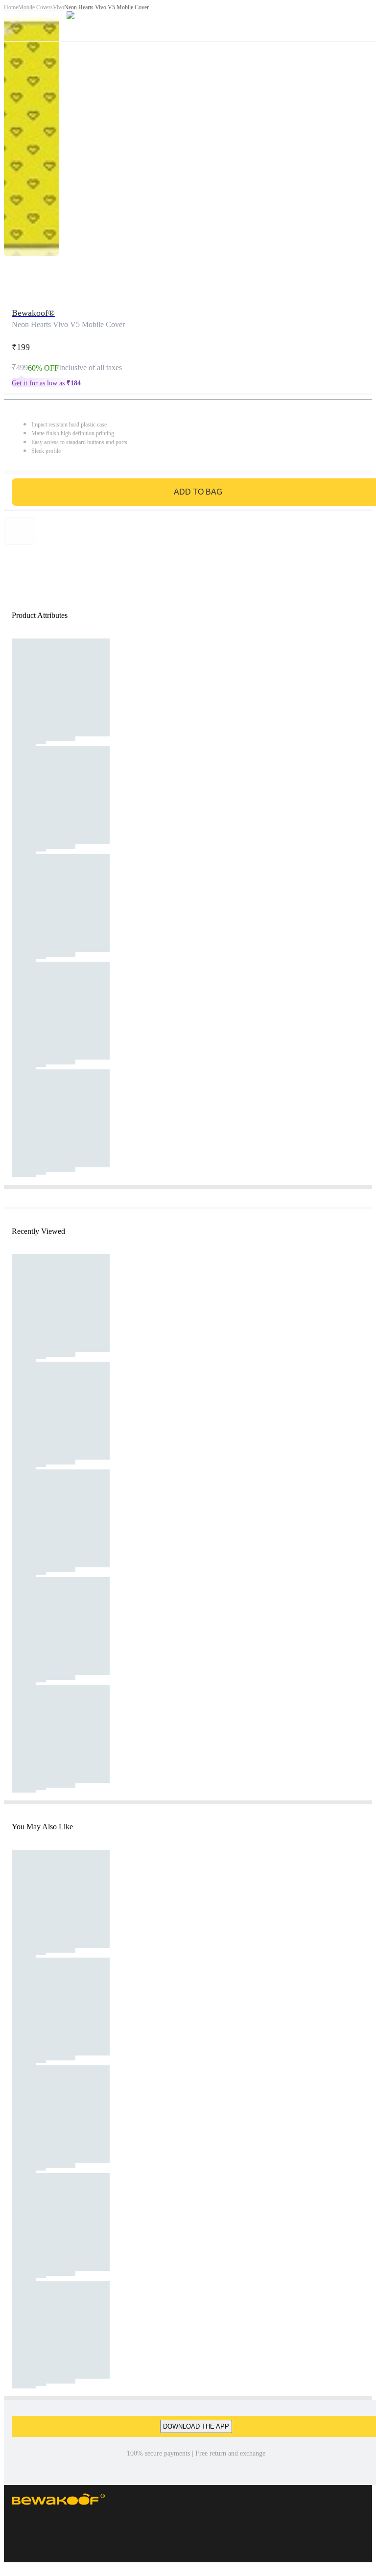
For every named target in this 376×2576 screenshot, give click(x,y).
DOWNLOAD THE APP (196, 2426)
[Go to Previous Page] (13, 21)
